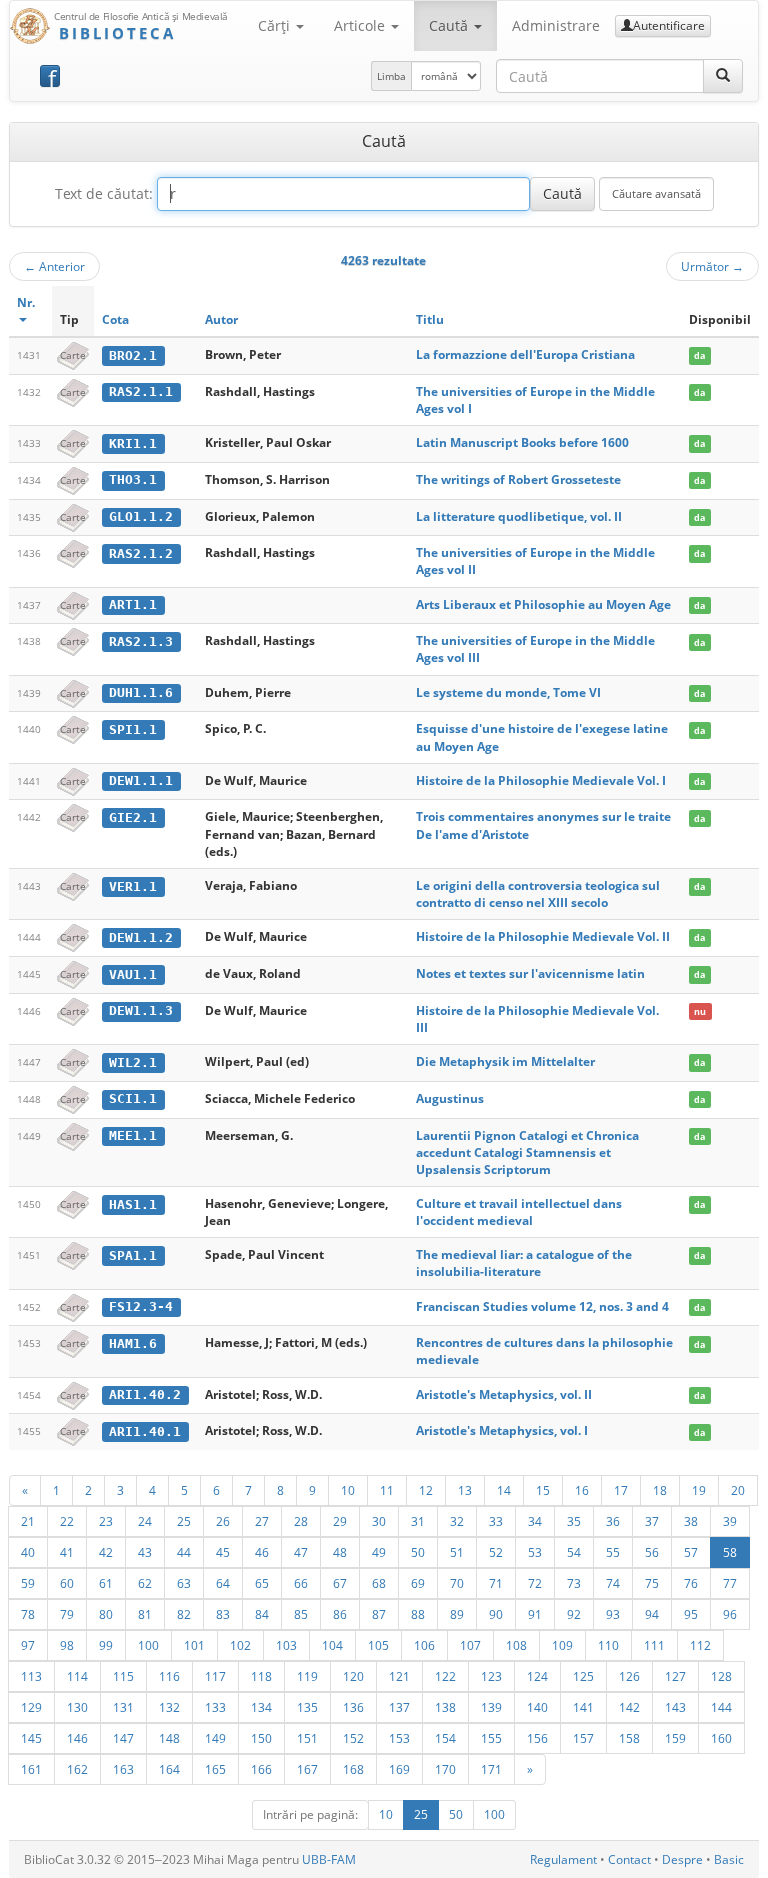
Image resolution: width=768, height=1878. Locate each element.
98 (67, 1645)
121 (399, 1676)
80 (106, 1614)
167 (307, 1769)
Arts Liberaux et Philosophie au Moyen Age (543, 604)
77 (730, 1583)
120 (353, 1676)
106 (424, 1645)
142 (629, 1707)
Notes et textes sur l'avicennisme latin (530, 973)
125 (583, 1676)
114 (77, 1676)
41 (67, 1552)
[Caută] (723, 76)
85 (301, 1614)
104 (332, 1645)
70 (457, 1583)
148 (169, 1738)
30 (379, 1521)
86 (340, 1614)
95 (691, 1614)
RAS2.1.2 (141, 553)
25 (184, 1521)
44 (184, 1552)
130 (77, 1707)
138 (445, 1707)
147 (123, 1738)
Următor (712, 266)
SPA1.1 (133, 1255)
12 (426, 1490)
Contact (629, 1859)
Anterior (54, 266)
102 (240, 1645)
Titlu (430, 319)
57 (691, 1552)
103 (286, 1645)
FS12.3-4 (141, 1306)
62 (145, 1583)
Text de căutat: (104, 193)
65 (262, 1583)
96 (730, 1614)
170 (445, 1769)
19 (699, 1490)
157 (583, 1738)
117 (215, 1676)
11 (387, 1490)
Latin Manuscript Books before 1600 (522, 442)
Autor (221, 319)
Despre (682, 1859)
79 (67, 1614)
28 (301, 1521)
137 (399, 1707)
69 (418, 1583)
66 (301, 1583)
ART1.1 (133, 604)
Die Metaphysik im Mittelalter (505, 1061)
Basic (729, 1859)
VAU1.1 (133, 974)
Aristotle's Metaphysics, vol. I (502, 1430)
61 (106, 1583)
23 (106, 1521)
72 (535, 1583)
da (699, 355)
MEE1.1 (133, 1135)
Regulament (563, 1859)
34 (535, 1521)
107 (470, 1645)
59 (28, 1583)
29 (340, 1521)
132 (169, 1707)
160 (721, 1738)
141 (583, 1707)
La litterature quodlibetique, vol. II (519, 516)
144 (721, 1707)
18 (660, 1490)
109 (562, 1645)
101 (194, 1645)
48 (340, 1552)
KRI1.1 (133, 443)
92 (574, 1614)
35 (574, 1521)
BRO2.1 (133, 355)
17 (621, 1490)
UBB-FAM (329, 1859)
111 (654, 1645)
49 (379, 1552)
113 (31, 1676)
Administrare (556, 25)
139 (491, 1707)
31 (418, 1521)
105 (378, 1645)
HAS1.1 (133, 1204)
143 (675, 1707)
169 (399, 1769)
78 (28, 1614)
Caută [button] (450, 25)
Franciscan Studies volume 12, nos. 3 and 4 (542, 1306)
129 (31, 1707)
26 (223, 1521)
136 (353, 1707)
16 (582, 1490)
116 (169, 1676)
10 (348, 1490)
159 (675, 1738)
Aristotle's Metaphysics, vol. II (504, 1394)
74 (613, 1583)
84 (262, 1614)
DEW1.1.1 (141, 780)
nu (700, 1011)
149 (215, 1738)
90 (496, 1614)
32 (457, 1521)
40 (28, 1552)
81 (145, 1614)
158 (629, 1738)
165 (215, 1769)
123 (491, 1676)
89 (457, 1614)
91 (535, 1614)
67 (340, 1583)
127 (675, 1676)
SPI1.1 (133, 729)
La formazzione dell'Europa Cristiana (525, 354)
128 (721, 1676)
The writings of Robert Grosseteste (518, 479)
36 (613, 1521)
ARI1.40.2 (145, 1394)
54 (574, 1552)
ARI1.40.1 (145, 1431)
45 (223, 1552)
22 (67, 1521)
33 (496, 1521)
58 (730, 1552)
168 (353, 1769)
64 (223, 1583)
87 (379, 1614)
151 (307, 1738)
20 (738, 1490)
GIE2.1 (133, 817)
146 (77, 1738)
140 (537, 1707)
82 (184, 1614)
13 (465, 1490)
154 (445, 1738)
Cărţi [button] (276, 25)
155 (491, 1738)
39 (730, 1521)
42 (106, 1552)
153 (399, 1738)
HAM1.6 (133, 1343)
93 (613, 1614)
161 (31, 1769)
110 (608, 1645)
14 (504, 1490)
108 (516, 1645)
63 (184, 1583)
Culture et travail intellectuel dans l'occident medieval (519, 1212)
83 (223, 1614)
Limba (391, 76)
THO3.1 (133, 479)
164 (169, 1769)
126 (629, 1676)
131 (123, 1707)
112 (700, 1645)
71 (496, 1583)
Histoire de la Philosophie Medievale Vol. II (543, 936)
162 (77, 1769)
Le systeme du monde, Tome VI (508, 692)
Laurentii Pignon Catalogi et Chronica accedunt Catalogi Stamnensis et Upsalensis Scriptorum (527, 1152)
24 (145, 1521)
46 (262, 1552)
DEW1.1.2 (141, 937)
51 (457, 1552)
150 (261, 1738)
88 (418, 1614)
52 (496, 1552)
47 (301, 1552)
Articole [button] (361, 25)
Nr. (26, 302)
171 (491, 1769)
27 (262, 1521)
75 (652, 1583)
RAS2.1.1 (141, 391)
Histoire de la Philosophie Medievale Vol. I (541, 780)
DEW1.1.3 (141, 1010)
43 (145, 1552)
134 (261, 1707)
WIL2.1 (133, 1062)
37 (652, 1521)
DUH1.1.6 (141, 692)
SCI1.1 (133, 1098)
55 (613, 1552)
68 (379, 1583)
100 (148, 1645)
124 (537, 1676)
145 (31, 1738)
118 (261, 1676)
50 (418, 1552)
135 (307, 1707)
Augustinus (450, 1098)
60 (67, 1583)
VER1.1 (133, 886)
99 (106, 1645)
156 (537, 1738)
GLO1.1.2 (141, 516)
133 (215, 1707)
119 (307, 1676)
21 (28, 1521)
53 (535, 1552)
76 (691, 1583)
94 (652, 1614)
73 (574, 1583)
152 (353, 1738)
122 (445, 1676)
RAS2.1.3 (141, 641)
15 (543, 1490)
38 (691, 1521)
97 (28, 1645)
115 (123, 1676)
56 (652, 1552)
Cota (115, 319)
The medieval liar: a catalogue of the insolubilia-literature (524, 1263)
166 (261, 1769)
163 (123, 1769)
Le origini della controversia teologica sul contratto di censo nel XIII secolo (538, 894)
